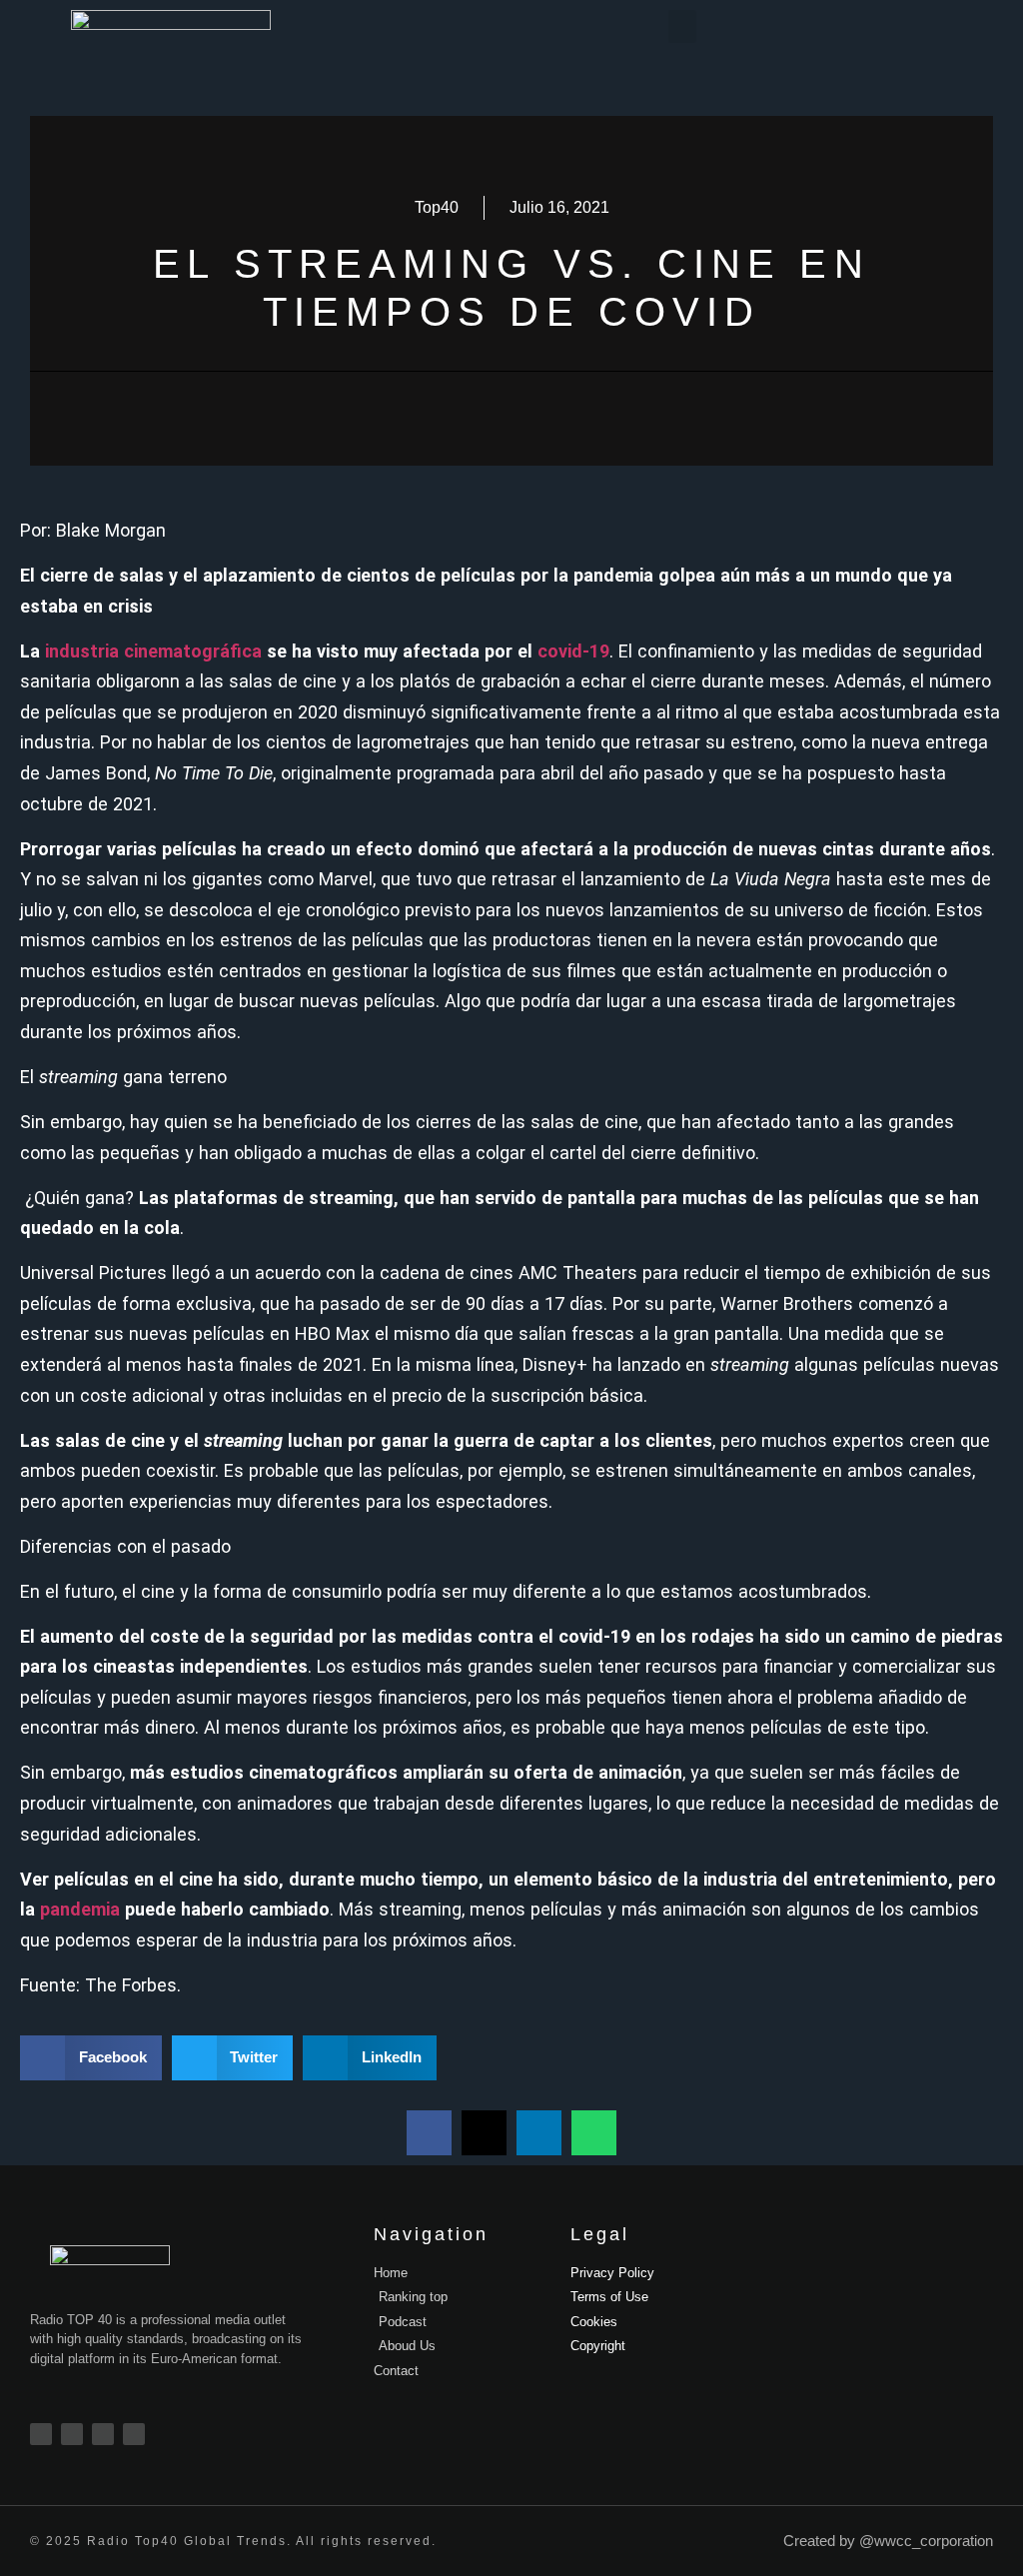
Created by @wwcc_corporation (888, 2541)
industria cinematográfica (153, 651)
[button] (682, 26)
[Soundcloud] (134, 2434)
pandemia (80, 1909)
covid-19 (573, 651)
